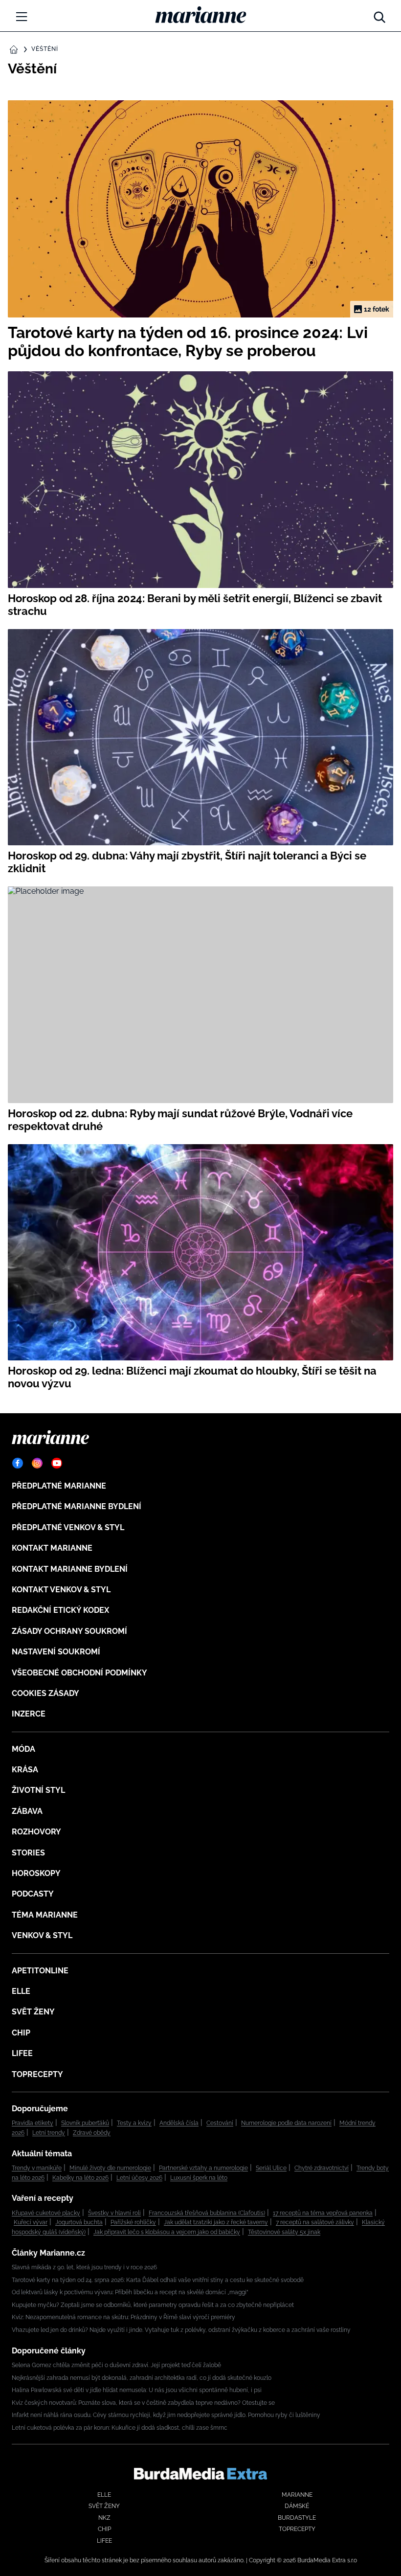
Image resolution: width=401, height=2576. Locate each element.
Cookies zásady (45, 1693)
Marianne (297, 2495)
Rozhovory (36, 1832)
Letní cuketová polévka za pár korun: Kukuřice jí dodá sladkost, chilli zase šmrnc (120, 2428)
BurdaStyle (297, 2518)
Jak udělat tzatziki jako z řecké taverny (216, 2222)
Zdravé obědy (92, 2133)
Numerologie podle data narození (286, 2123)
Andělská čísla (179, 2123)
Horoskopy (36, 1873)
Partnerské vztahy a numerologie (203, 2168)
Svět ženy (33, 2012)
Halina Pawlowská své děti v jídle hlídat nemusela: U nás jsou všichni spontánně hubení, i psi (137, 2390)
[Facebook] (18, 1463)
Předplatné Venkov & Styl (68, 1527)
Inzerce (29, 1714)
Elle (21, 1991)
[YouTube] (57, 1463)
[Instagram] (37, 1463)
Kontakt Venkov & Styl (61, 1590)
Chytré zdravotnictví (322, 2168)
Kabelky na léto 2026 (80, 2178)
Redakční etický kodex (60, 1610)
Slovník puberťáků (85, 2123)
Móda (23, 1749)
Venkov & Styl (42, 1935)
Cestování (220, 2123)
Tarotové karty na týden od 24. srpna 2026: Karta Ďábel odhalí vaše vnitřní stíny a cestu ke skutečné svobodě (158, 2280)
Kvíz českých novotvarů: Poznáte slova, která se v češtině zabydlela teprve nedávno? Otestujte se (143, 2403)
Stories (28, 1853)
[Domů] (201, 15)
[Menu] (22, 17)
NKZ (104, 2518)
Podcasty (33, 1894)
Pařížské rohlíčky (133, 2222)
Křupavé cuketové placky (46, 2213)
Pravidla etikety (33, 2123)
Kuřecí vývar (31, 2222)
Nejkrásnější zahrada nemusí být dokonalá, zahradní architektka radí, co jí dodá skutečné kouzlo (142, 2378)
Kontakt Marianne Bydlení (70, 1569)
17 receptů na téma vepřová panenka (323, 2213)
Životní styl (38, 1790)
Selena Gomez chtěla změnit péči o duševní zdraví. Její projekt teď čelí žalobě (116, 2365)
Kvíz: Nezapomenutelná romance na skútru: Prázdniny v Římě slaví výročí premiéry (123, 2317)
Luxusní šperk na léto (199, 2178)
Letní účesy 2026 (139, 2178)
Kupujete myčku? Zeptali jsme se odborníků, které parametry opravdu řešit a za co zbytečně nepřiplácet (153, 2305)
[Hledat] (379, 15)
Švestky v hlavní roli (114, 2213)
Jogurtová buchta (79, 2222)
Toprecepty (37, 2074)
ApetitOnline (40, 1971)
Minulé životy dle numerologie (110, 2168)
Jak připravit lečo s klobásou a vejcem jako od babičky (167, 2232)
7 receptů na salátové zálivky (315, 2222)
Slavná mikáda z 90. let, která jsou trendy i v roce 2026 (84, 2267)
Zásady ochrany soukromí (69, 1631)
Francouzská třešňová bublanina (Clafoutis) (207, 2213)
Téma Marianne (45, 1915)
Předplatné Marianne (59, 1486)
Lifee (22, 2053)
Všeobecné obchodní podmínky (79, 1673)
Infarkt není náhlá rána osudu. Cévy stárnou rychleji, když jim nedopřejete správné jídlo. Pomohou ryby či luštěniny (166, 2415)
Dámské (297, 2506)
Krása (25, 1770)
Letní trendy (49, 2133)
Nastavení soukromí (56, 1652)
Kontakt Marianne (52, 1548)
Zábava (27, 1811)
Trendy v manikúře (37, 2168)
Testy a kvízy (134, 2123)
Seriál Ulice (271, 2168)
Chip (21, 2033)
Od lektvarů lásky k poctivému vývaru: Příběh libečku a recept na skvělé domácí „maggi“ (130, 2292)
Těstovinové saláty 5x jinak (284, 2232)
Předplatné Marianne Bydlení (77, 1506)
